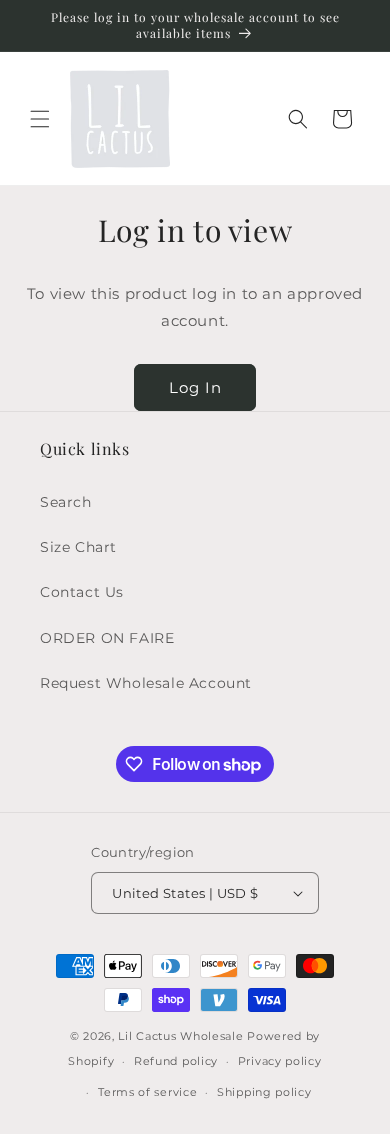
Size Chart (78, 547)
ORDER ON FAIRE (107, 638)
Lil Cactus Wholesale (180, 1036)
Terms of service (147, 1092)
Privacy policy (280, 1061)
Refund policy (176, 1061)
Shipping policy (264, 1092)
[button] (40, 119)
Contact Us (82, 592)
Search (66, 502)
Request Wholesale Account (146, 683)
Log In (195, 387)
